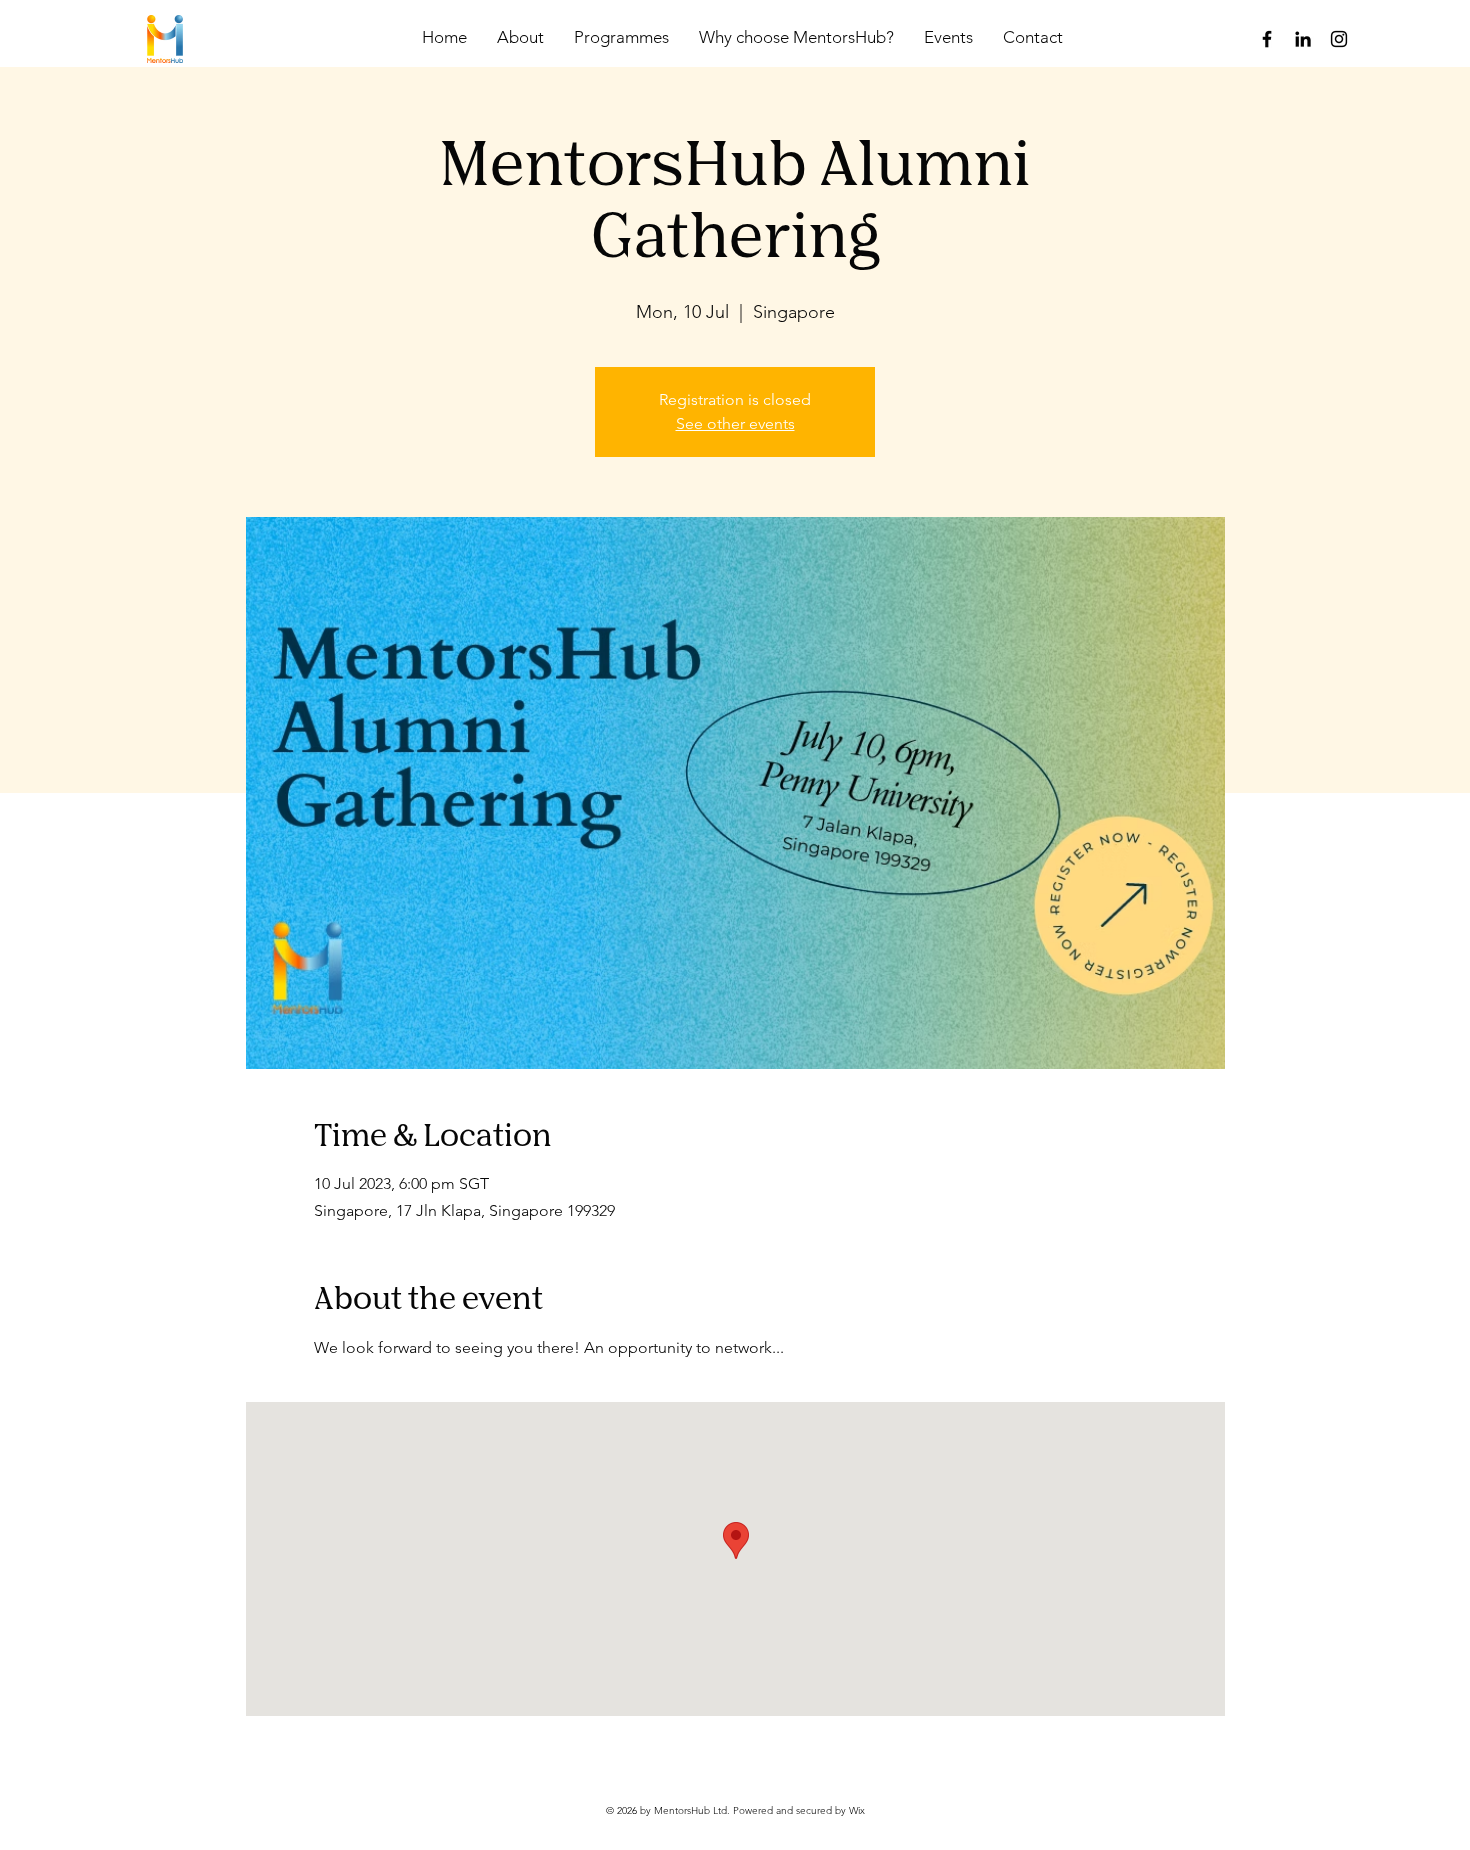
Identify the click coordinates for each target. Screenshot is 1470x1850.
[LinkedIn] (1303, 39)
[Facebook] (1267, 39)
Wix (857, 1810)
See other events (735, 423)
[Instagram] (1339, 39)
